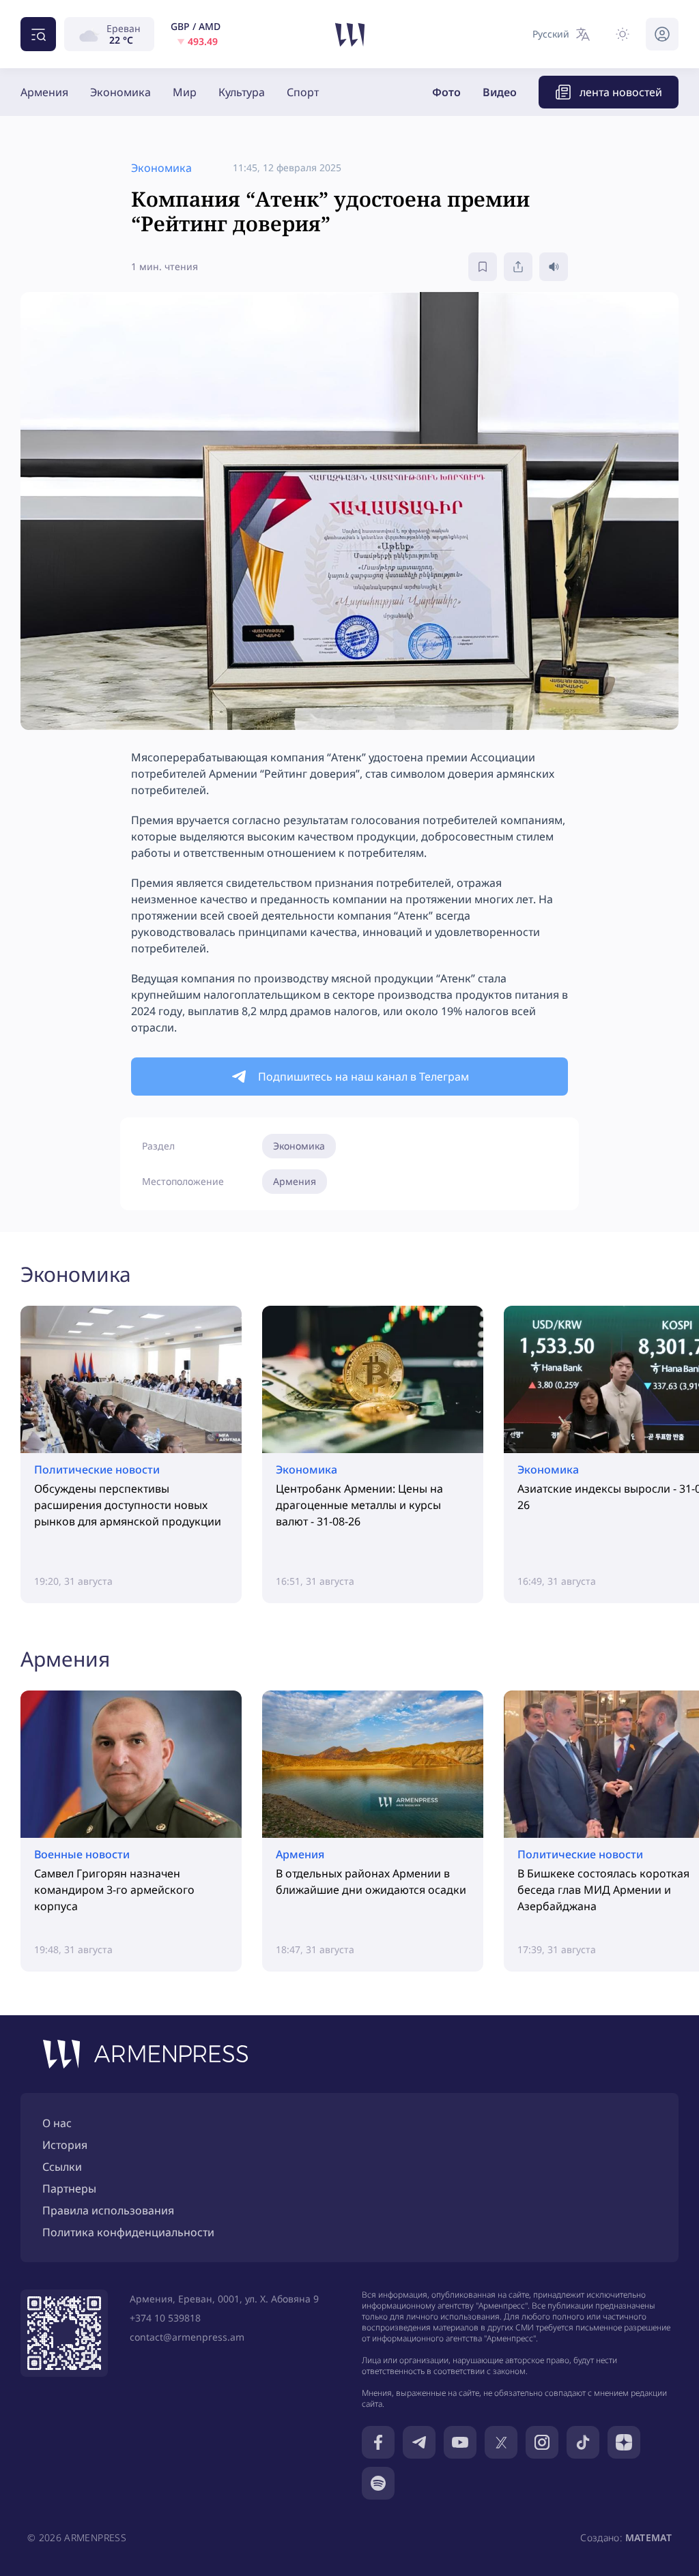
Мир (185, 92)
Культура (242, 92)
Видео (500, 92)
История (65, 2145)
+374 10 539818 (165, 2318)
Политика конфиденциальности (128, 2232)
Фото (446, 92)
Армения (44, 92)
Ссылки (62, 2167)
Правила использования (108, 2210)
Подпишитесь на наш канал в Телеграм (363, 1077)
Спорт (303, 92)
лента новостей (621, 92)
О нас (57, 2123)
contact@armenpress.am (187, 2337)
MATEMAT (648, 2537)
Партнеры (69, 2189)
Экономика (120, 92)
